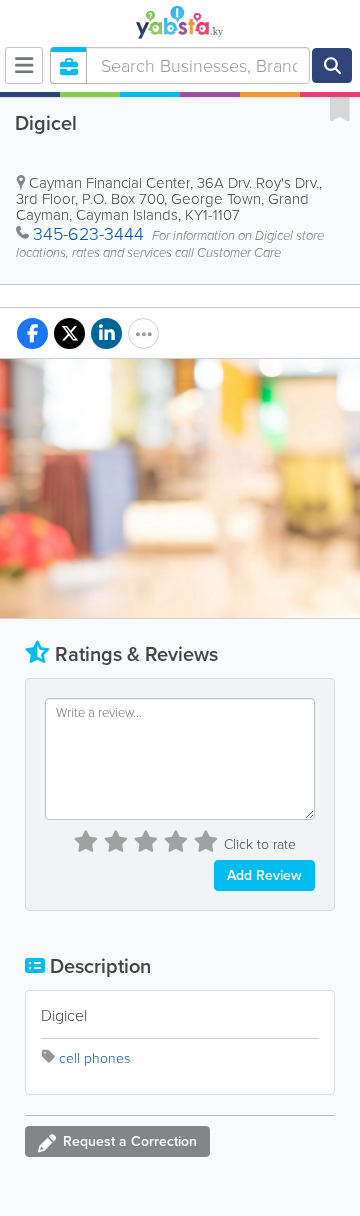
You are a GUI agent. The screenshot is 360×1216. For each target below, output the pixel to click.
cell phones (94, 1058)
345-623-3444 (88, 234)
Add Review (264, 875)
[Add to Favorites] (340, 108)
